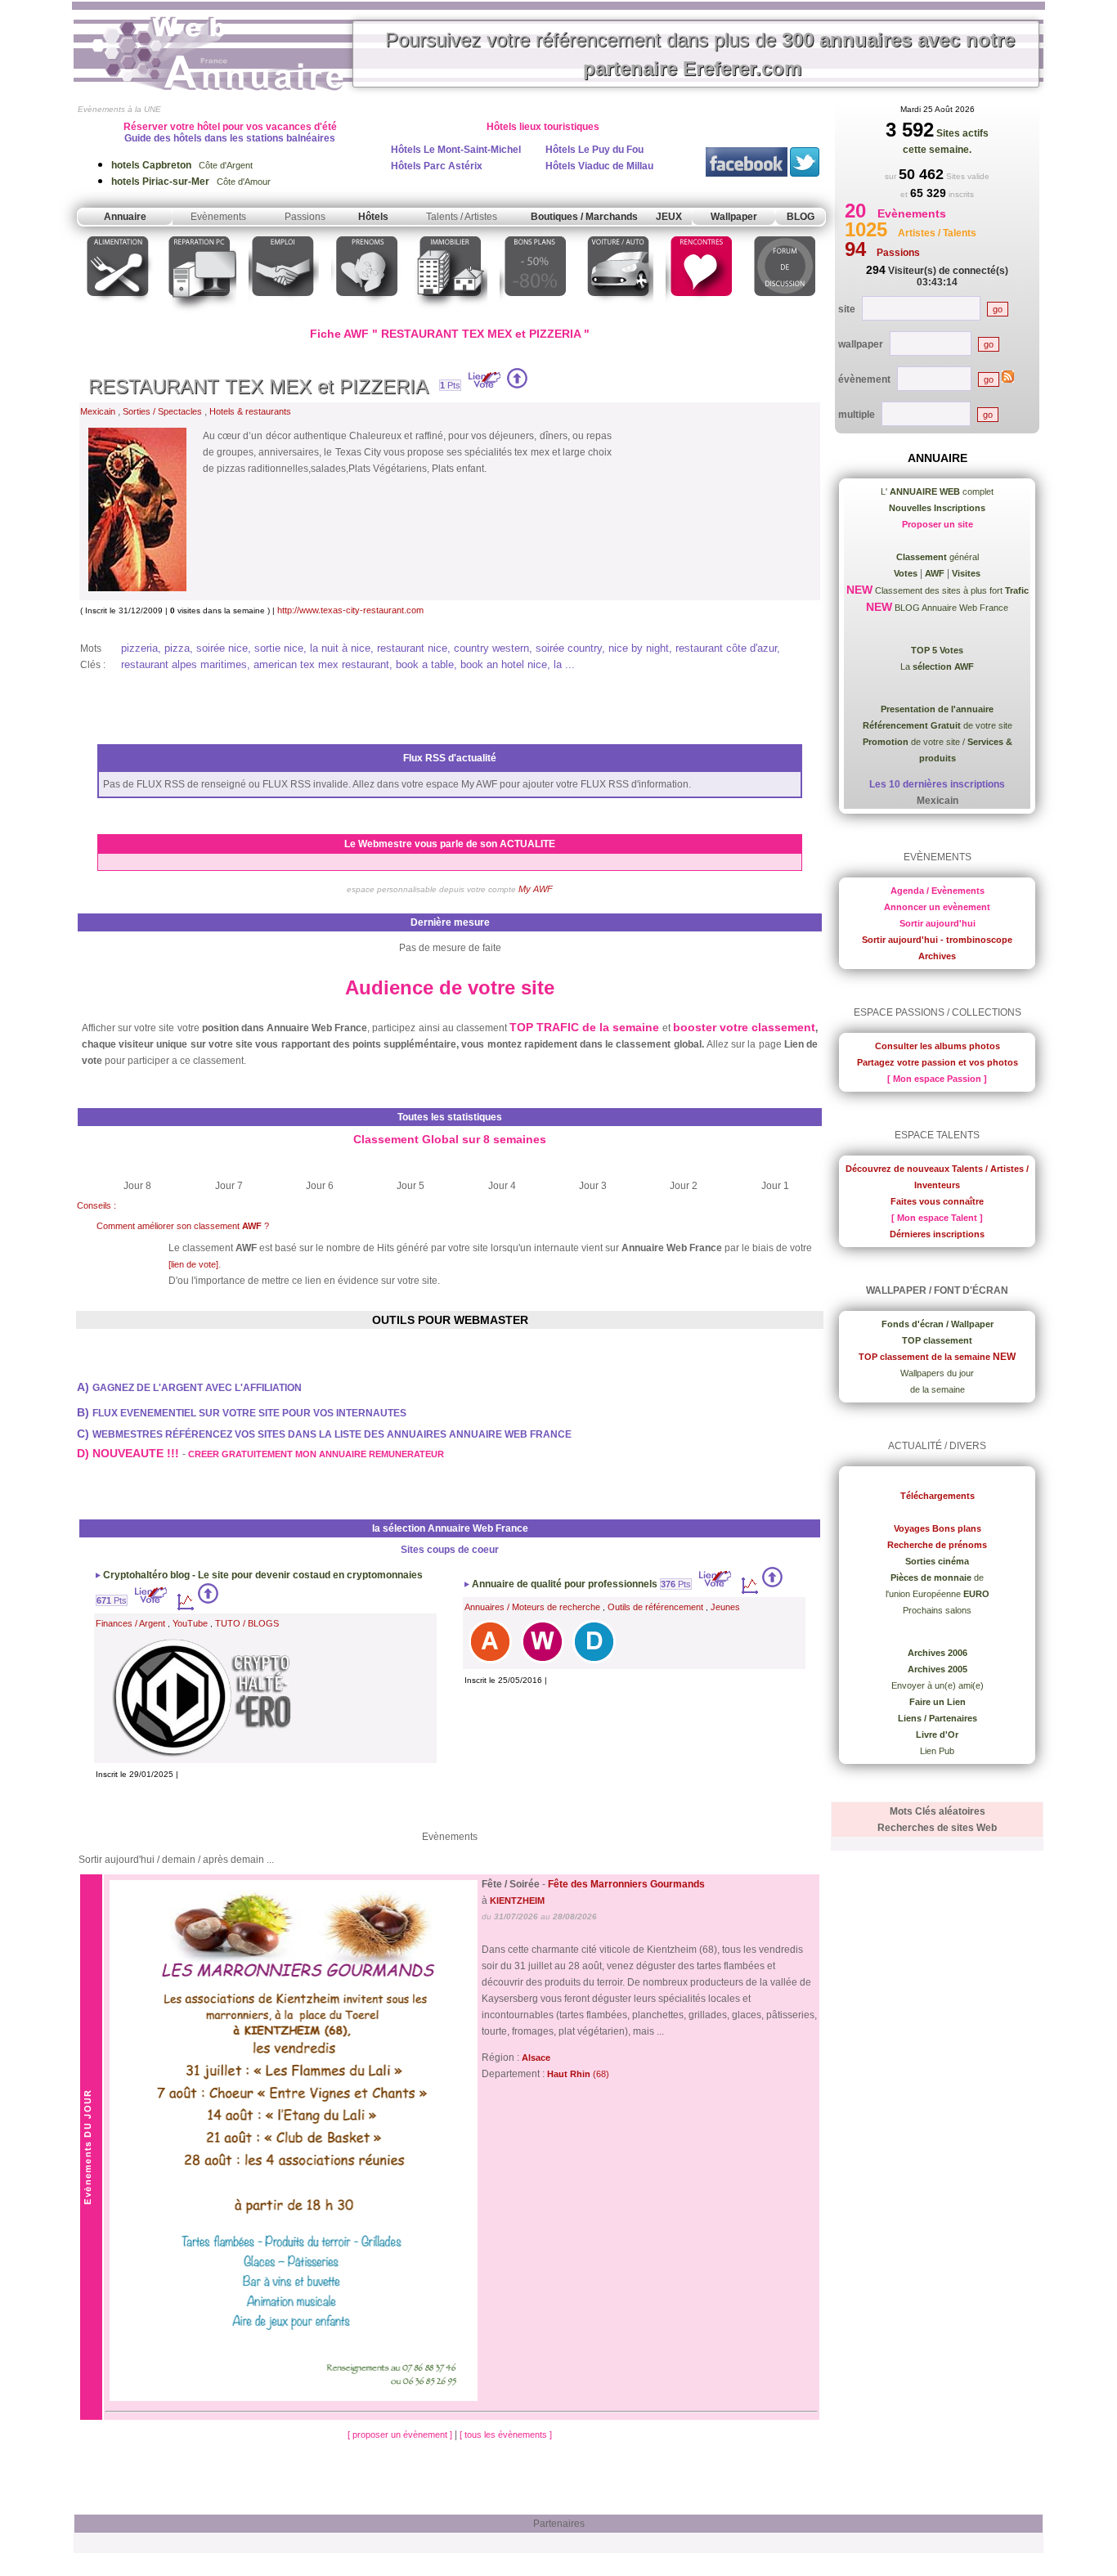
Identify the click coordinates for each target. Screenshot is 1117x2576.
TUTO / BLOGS (247, 1623)
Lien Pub (937, 1751)
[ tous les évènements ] (506, 2435)
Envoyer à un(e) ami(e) (938, 1685)
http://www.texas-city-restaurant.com (350, 610)
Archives (937, 956)
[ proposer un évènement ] (401, 2435)
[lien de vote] (193, 1264)
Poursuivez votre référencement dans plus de (700, 54)
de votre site (938, 725)
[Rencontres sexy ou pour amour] (700, 314)
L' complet (937, 491)
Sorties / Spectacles (162, 411)
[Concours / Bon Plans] (535, 314)
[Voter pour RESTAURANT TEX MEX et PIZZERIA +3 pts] (517, 385)
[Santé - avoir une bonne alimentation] (118, 314)
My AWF (536, 889)
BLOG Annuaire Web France (950, 608)
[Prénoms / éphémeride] (366, 314)
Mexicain (98, 411)
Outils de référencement (655, 1607)
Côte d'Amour (191, 182)
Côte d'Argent (182, 165)
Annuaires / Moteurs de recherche (532, 1607)
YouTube (190, 1623)
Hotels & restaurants (250, 411)
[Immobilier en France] (451, 314)
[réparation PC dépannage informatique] (201, 314)
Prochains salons (937, 1610)
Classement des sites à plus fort (951, 590)
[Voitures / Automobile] (618, 314)
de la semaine (938, 1389)
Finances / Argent (130, 1623)
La (937, 666)
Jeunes (725, 1607)
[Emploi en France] (284, 314)
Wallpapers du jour (937, 1373)
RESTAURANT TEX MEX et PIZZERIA (258, 386)
